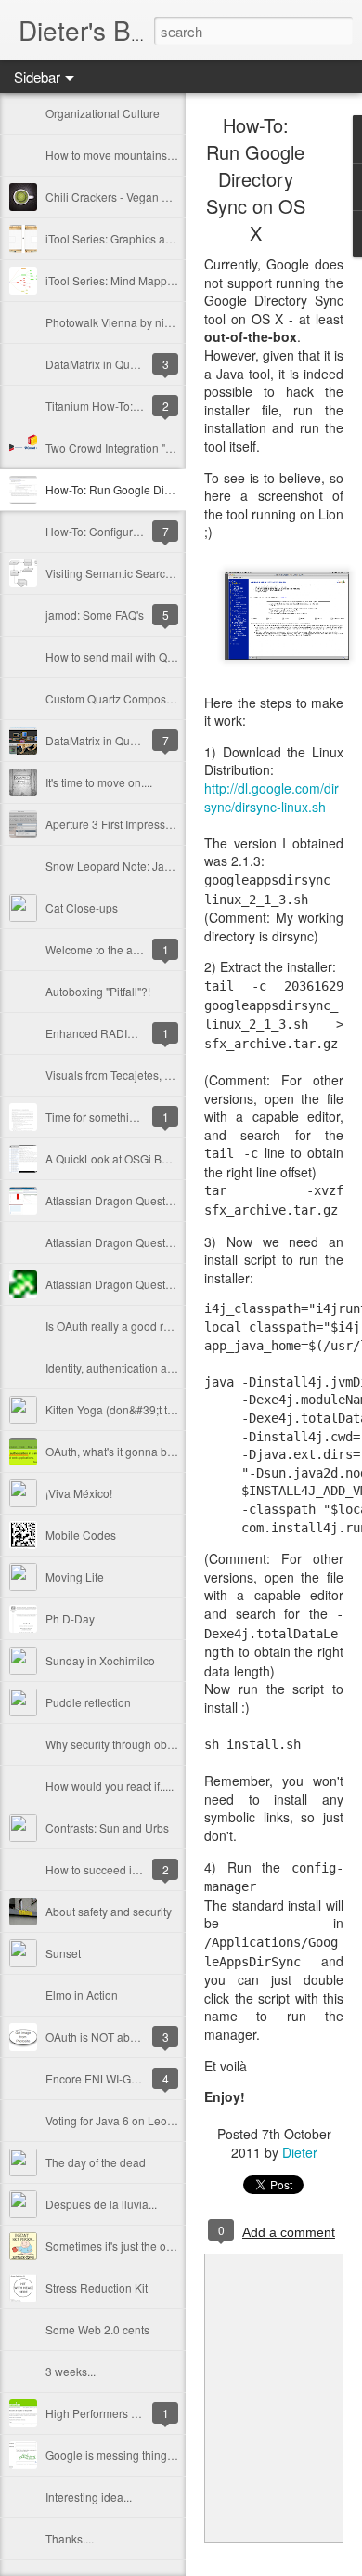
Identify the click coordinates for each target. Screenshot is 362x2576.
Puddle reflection (88, 1702)
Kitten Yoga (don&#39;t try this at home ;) (148, 1409)
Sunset (63, 1953)
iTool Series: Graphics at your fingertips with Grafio (172, 238)
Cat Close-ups (82, 907)
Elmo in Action (82, 1995)
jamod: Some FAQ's (95, 615)
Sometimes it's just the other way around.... (152, 2246)
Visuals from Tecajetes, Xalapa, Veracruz (148, 1075)
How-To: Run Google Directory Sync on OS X (158, 489)
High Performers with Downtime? (129, 2413)
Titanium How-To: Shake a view (124, 406)
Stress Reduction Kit (97, 2287)
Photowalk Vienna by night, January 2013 (150, 322)
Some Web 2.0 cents (97, 2329)
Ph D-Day (70, 1618)
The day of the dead (96, 2162)
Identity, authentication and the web (134, 1367)
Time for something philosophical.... (135, 1117)
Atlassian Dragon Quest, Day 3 (123, 1200)
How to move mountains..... (113, 155)
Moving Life (75, 1577)
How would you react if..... (110, 1786)
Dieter (300, 2152)
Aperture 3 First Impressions (116, 824)
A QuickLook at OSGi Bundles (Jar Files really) (162, 1158)
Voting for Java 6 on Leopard (118, 2120)
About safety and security (109, 1911)
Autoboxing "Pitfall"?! (98, 991)
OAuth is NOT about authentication (133, 2037)
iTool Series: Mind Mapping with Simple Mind (159, 280)
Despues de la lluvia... (101, 2204)
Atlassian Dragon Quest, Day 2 (123, 1242)
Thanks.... (70, 2538)
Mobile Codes (81, 1535)
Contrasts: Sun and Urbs (107, 1827)
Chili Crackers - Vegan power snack (136, 197)
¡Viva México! (79, 1493)
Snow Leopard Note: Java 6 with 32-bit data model (173, 866)
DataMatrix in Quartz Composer (125, 740)
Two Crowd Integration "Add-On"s (129, 447)
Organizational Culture (103, 113)
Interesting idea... (89, 2497)
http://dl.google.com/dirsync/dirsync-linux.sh (271, 797)
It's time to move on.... (99, 782)
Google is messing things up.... (123, 2455)
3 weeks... (71, 2371)
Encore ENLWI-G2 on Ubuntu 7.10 (132, 2078)
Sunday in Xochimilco (100, 1660)
